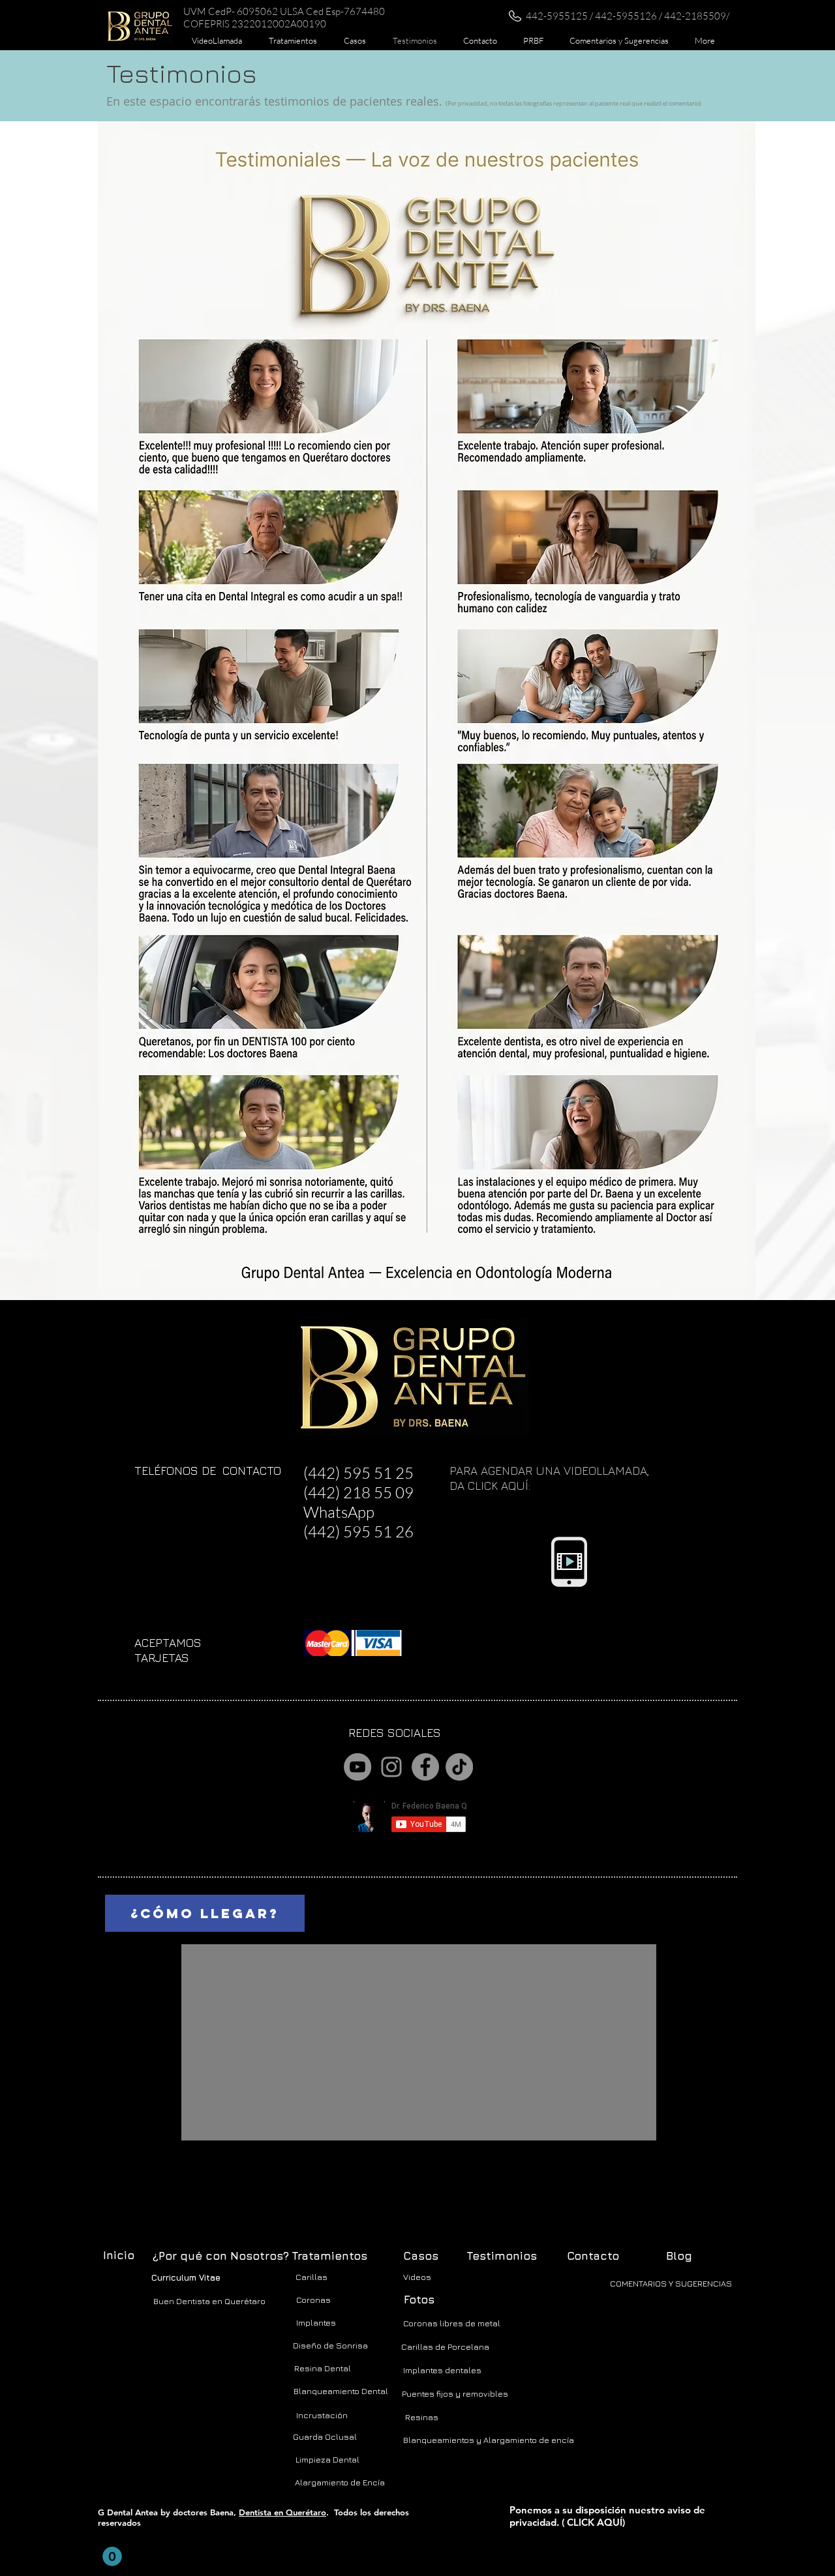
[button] (293, 40)
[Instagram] (391, 1767)
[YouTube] (357, 1767)
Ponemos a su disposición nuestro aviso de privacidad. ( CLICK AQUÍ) (607, 2516)
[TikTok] (459, 1767)
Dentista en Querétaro (282, 2512)
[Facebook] (425, 1767)
